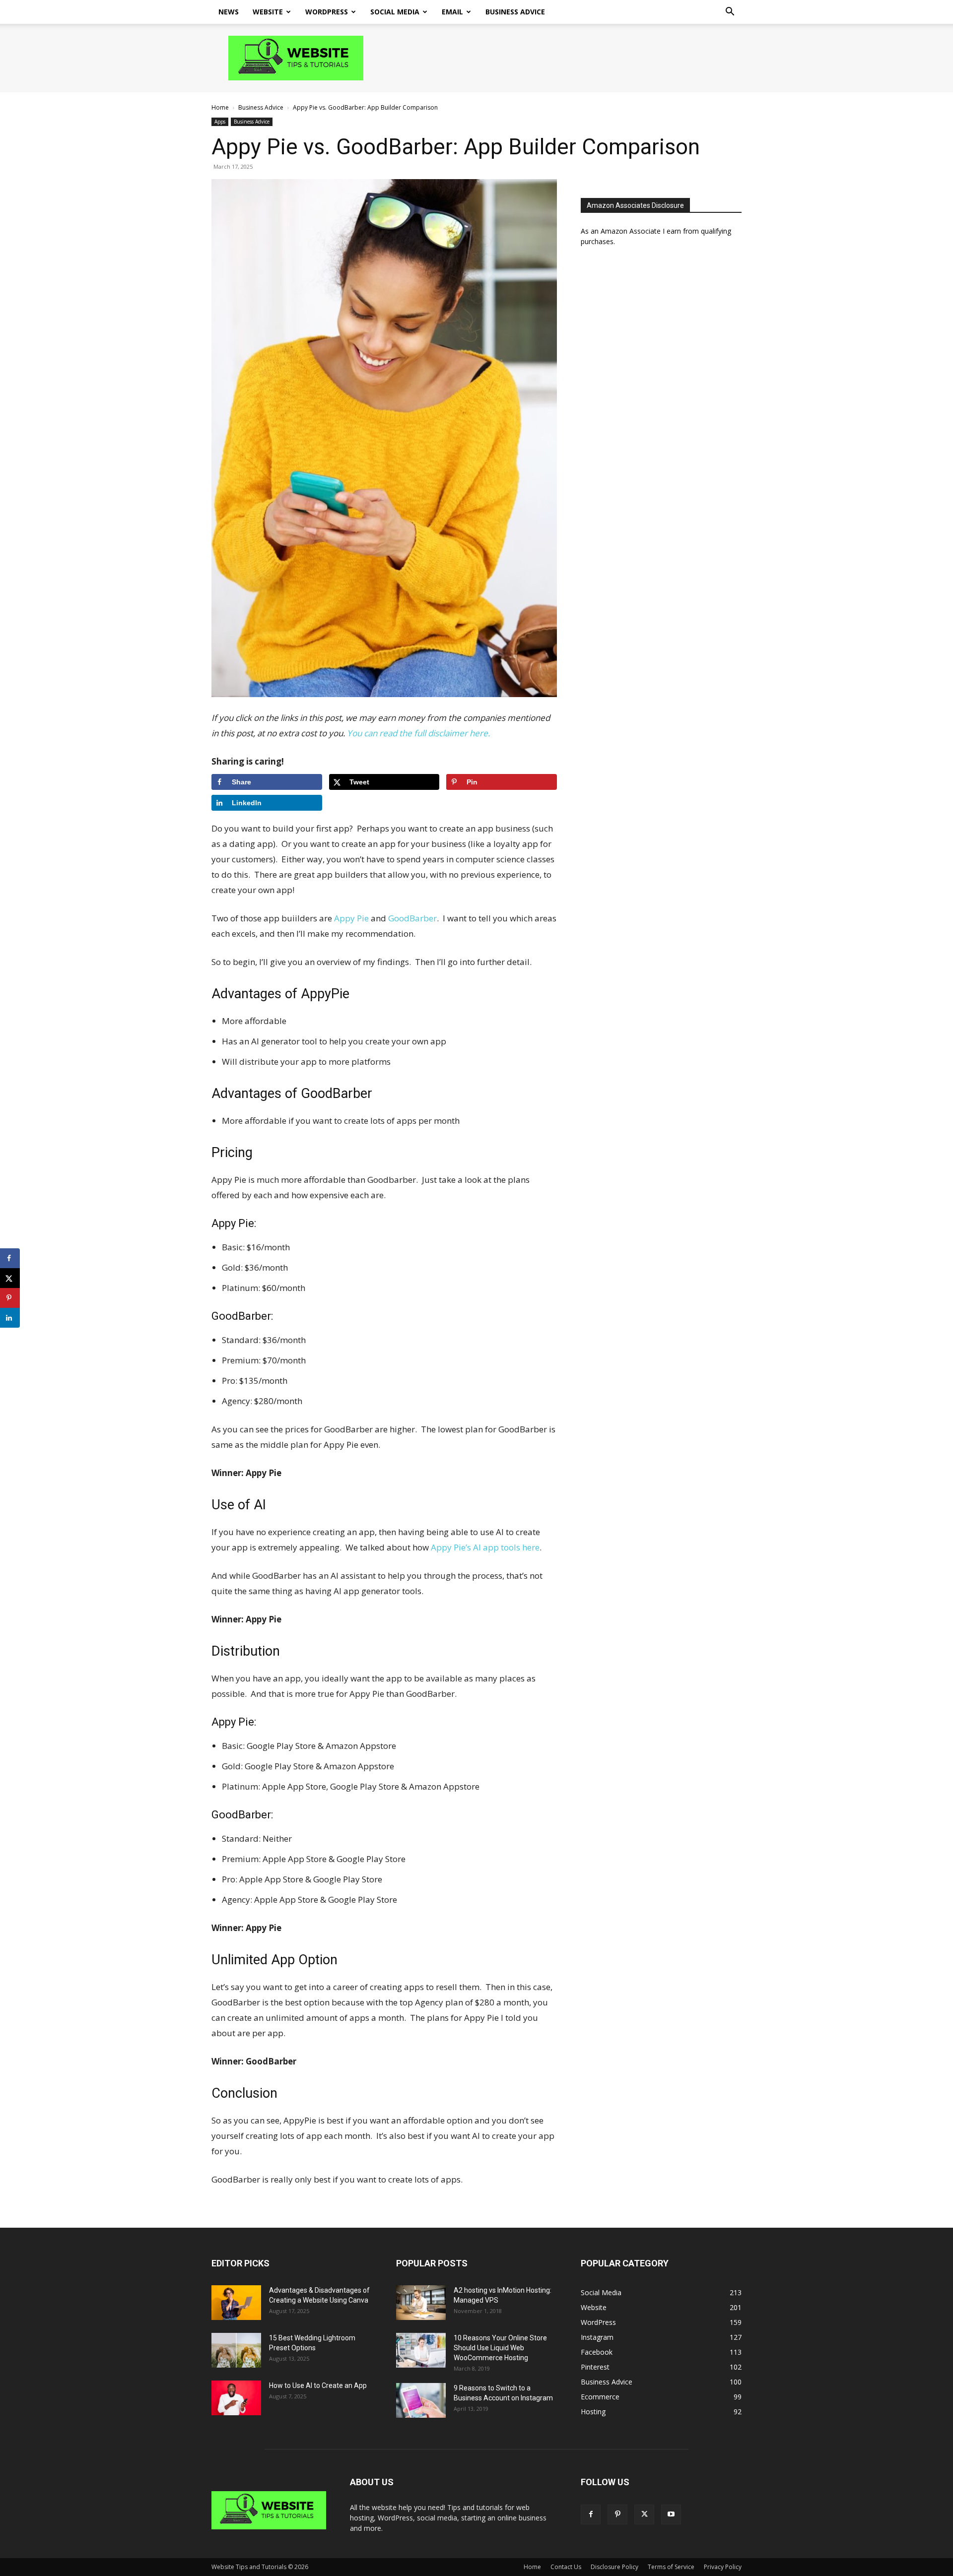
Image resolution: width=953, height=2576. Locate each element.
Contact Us (566, 2567)
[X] (644, 2514)
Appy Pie (351, 918)
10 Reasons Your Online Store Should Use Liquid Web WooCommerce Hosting (500, 2348)
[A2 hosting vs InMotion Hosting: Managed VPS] (421, 2303)
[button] (730, 13)
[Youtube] (671, 2514)
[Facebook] (591, 2514)
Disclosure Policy (614, 2567)
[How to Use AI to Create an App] (236, 2398)
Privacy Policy (723, 2567)
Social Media (395, 12)
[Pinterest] (617, 2514)
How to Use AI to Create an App (318, 2385)
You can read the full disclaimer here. (418, 733)
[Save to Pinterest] (10, 1298)
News (229, 12)
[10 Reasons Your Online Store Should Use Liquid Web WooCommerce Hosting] (421, 2350)
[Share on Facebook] (10, 1258)
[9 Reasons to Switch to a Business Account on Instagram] (421, 2400)
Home (220, 107)
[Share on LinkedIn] (10, 1318)
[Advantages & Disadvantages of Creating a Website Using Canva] (236, 2303)
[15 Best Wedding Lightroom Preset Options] (236, 2350)
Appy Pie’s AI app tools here (485, 1547)
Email (452, 12)
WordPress (327, 12)
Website (268, 12)
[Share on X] (10, 1278)
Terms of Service (671, 2567)
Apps (220, 122)
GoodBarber (412, 918)
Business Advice (515, 12)
